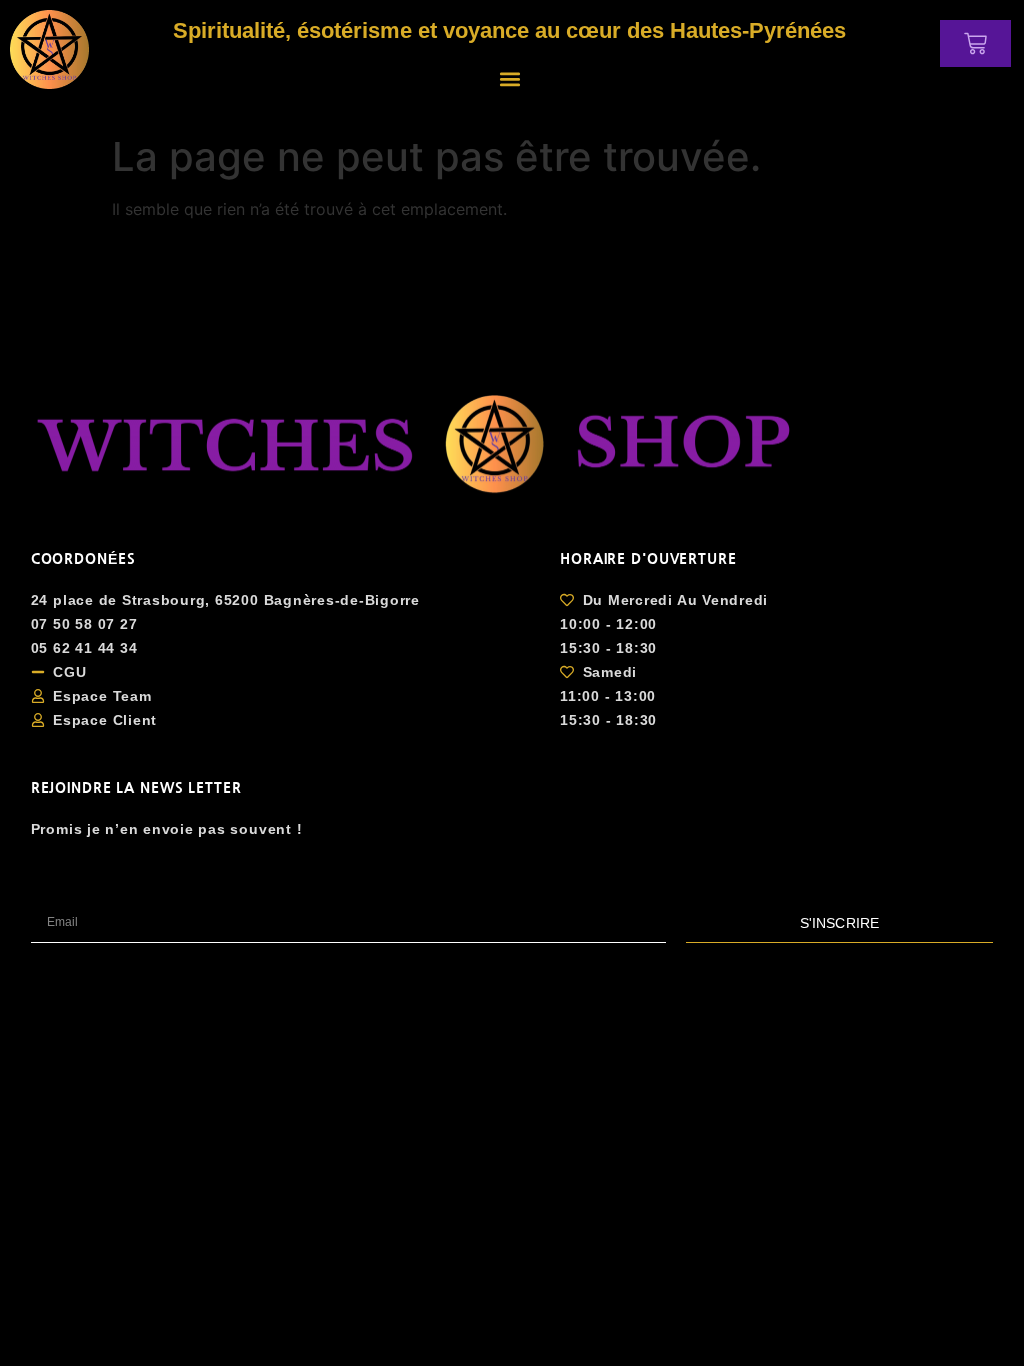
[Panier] (975, 43)
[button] (509, 78)
